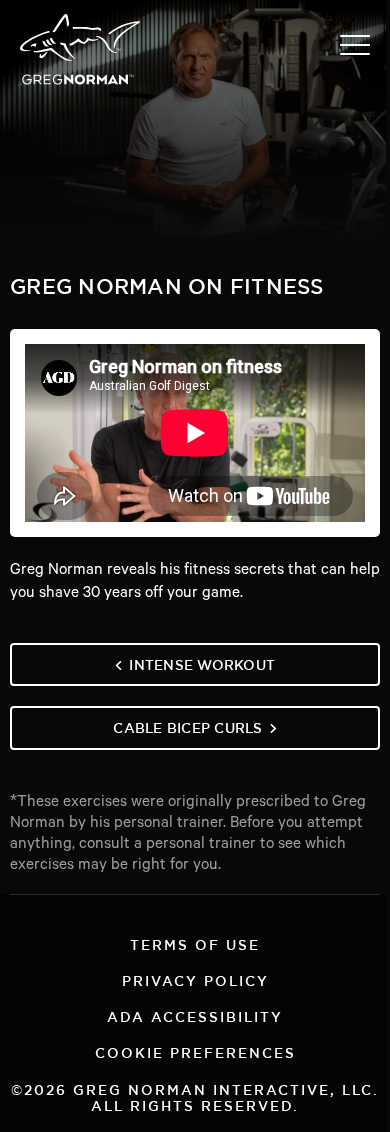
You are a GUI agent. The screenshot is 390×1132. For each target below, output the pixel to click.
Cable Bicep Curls (187, 725)
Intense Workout (202, 662)
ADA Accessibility (195, 1014)
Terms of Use (195, 942)
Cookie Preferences (195, 1050)
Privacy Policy (195, 978)
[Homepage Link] (80, 83)
